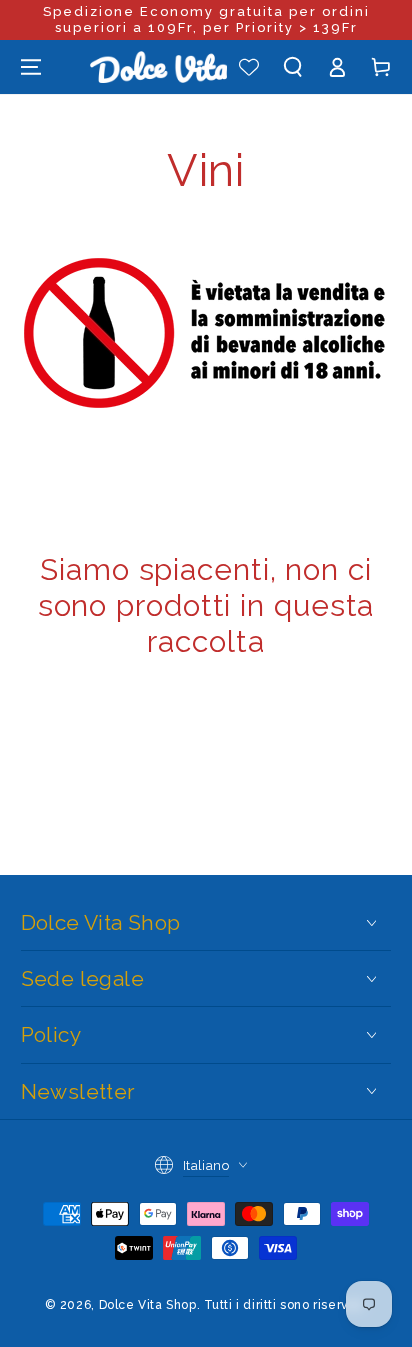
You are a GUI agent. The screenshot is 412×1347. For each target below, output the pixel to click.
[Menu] (31, 67)
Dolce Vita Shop (148, 1305)
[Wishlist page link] (249, 67)
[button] (293, 67)
